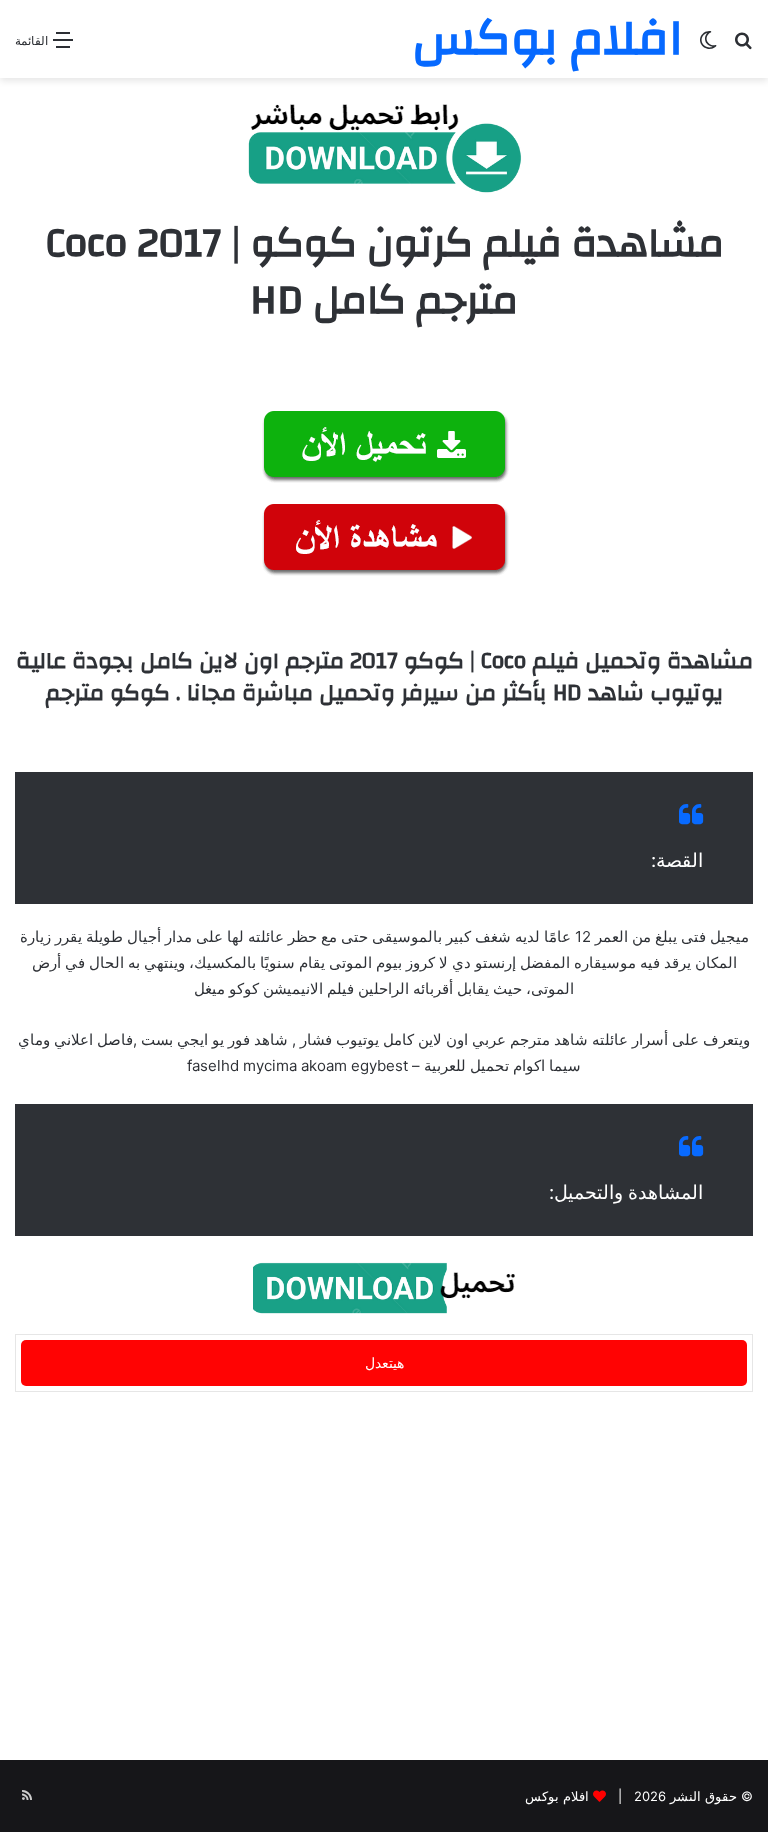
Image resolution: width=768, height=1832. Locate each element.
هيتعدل (384, 1362)
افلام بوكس (557, 1796)
